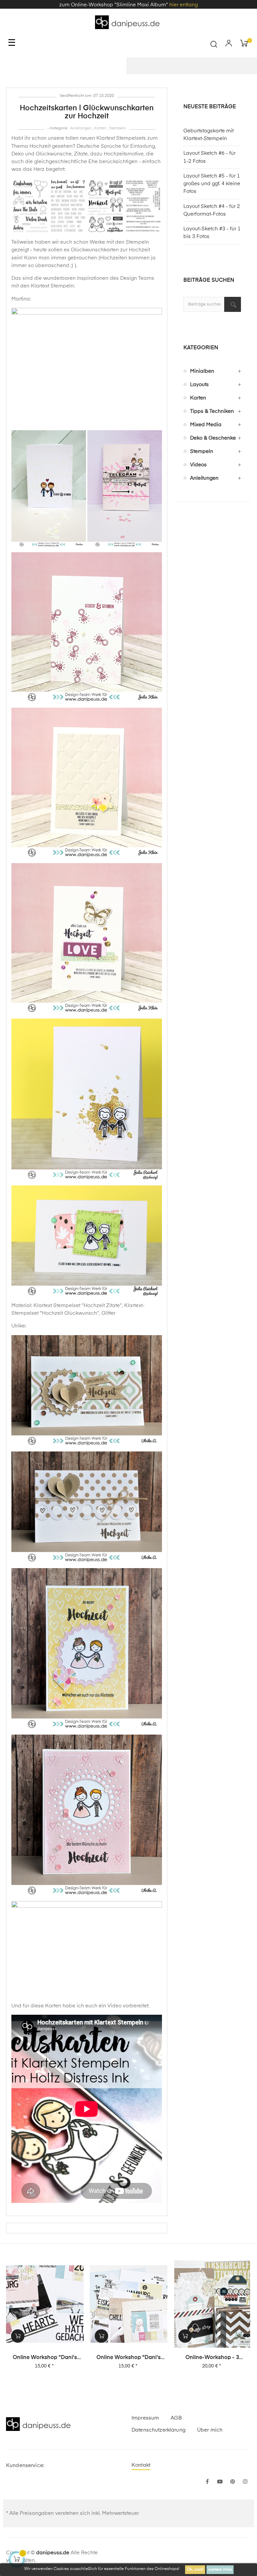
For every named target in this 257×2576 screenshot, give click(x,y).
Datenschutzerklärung (158, 2430)
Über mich (210, 2430)
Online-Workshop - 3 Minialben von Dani (128, 2358)
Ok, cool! (195, 2570)
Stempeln (118, 128)
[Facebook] (207, 2482)
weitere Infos (220, 2570)
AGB (176, 2418)
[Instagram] (245, 2482)
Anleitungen (81, 128)
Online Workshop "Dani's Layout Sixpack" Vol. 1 (45, 2358)
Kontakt (141, 2465)
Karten (100, 128)
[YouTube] (220, 2482)
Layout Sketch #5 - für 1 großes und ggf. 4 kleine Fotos (212, 184)
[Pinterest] (233, 2482)
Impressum (145, 2418)
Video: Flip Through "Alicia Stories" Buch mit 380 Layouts (212, 2358)
